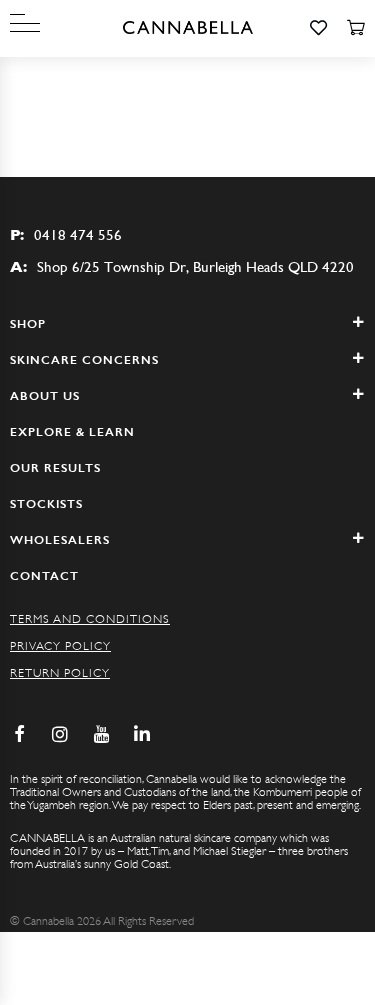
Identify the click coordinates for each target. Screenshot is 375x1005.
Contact (44, 576)
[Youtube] (101, 734)
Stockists (46, 504)
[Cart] (355, 28)
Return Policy (60, 673)
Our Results (55, 468)
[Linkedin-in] (142, 734)
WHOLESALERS (60, 540)
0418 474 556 (66, 235)
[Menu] (25, 24)
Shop (28, 324)
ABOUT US (45, 396)
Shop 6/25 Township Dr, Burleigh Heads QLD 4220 (182, 267)
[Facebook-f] (19, 734)
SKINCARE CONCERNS (84, 360)
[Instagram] (60, 734)
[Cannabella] (188, 28)
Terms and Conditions (90, 619)
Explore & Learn (72, 432)
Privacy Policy (60, 646)
